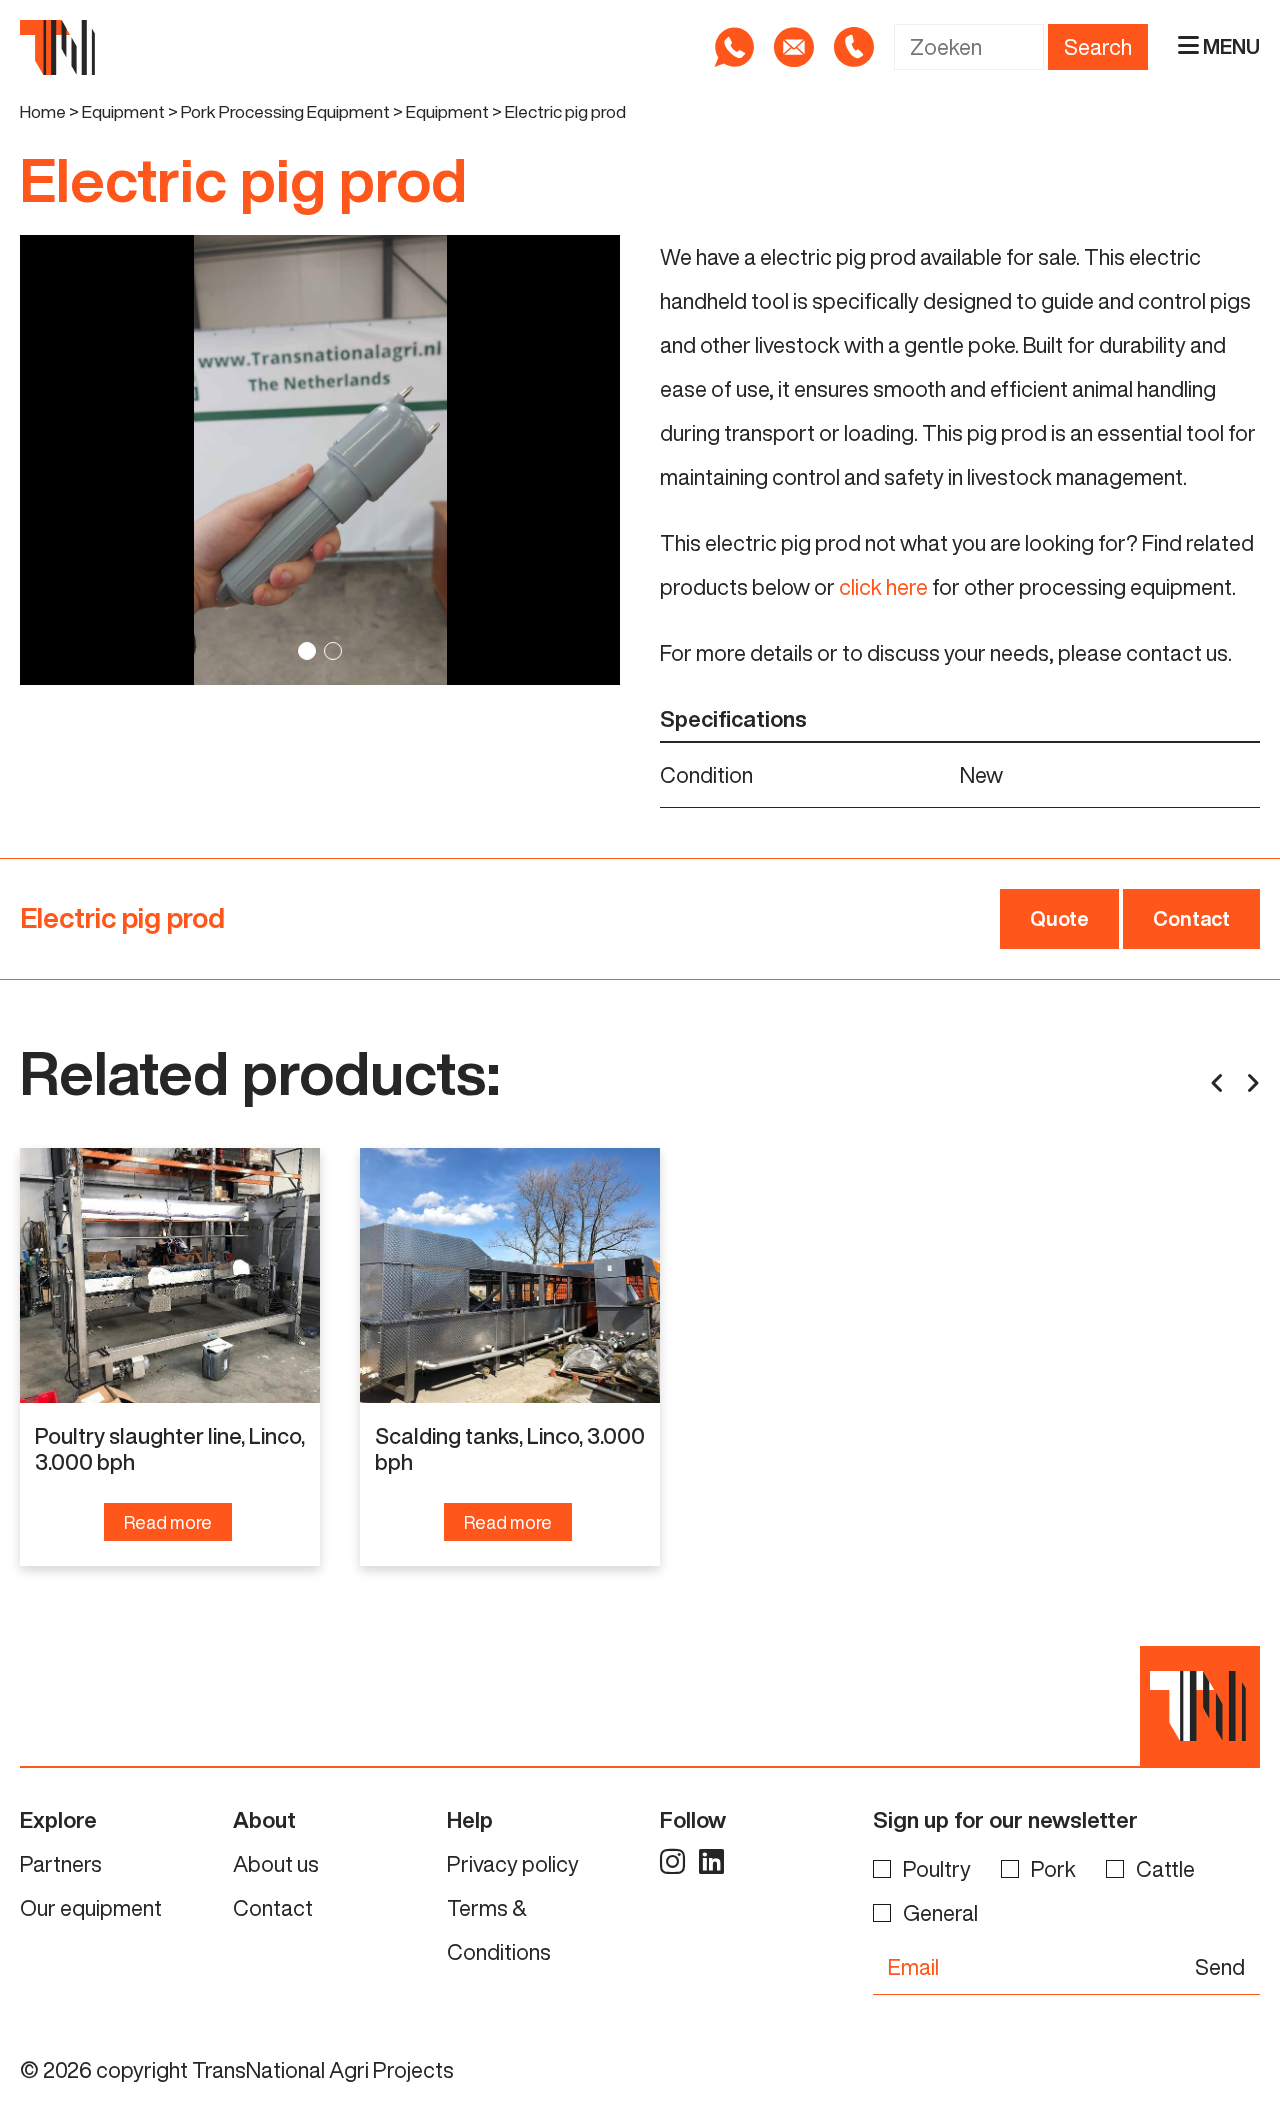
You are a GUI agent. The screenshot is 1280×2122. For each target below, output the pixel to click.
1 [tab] (307, 651)
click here (883, 587)
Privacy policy (513, 1864)
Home (43, 111)
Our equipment (91, 1908)
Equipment (123, 111)
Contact (1191, 918)
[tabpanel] (320, 460)
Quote (1059, 918)
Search (1098, 47)
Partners (61, 1864)
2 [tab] (333, 651)
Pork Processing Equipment (285, 111)
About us (276, 1864)
